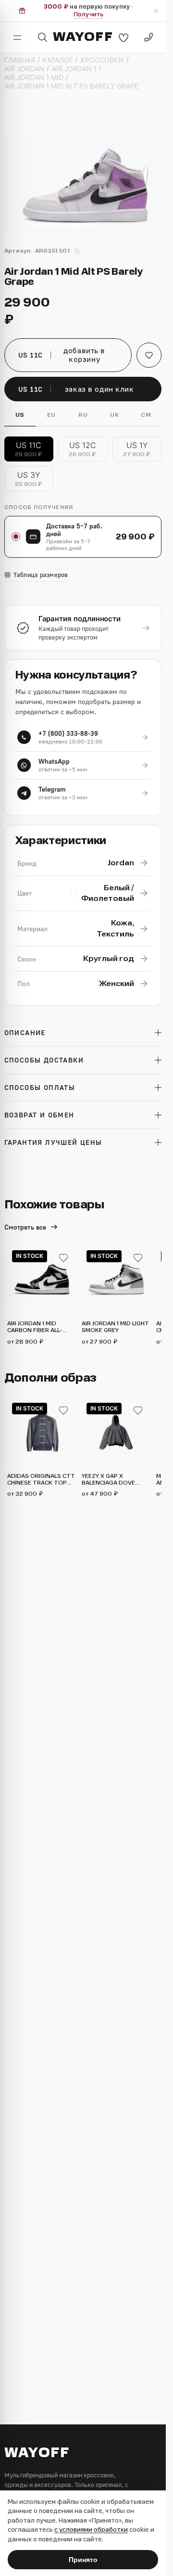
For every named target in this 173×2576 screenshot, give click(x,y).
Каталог (58, 60)
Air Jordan (24, 69)
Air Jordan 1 (74, 69)
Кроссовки (102, 60)
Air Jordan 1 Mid (34, 77)
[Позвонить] (148, 38)
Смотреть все (25, 1227)
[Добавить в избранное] (63, 1258)
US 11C (29, 449)
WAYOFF (83, 37)
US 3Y (29, 479)
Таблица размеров (41, 575)
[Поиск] (42, 38)
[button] (149, 355)
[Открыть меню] (17, 38)
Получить (88, 14)
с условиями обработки (91, 2530)
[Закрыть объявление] (156, 11)
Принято (83, 2560)
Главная (20, 60)
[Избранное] (124, 38)
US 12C (83, 449)
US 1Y (137, 449)
